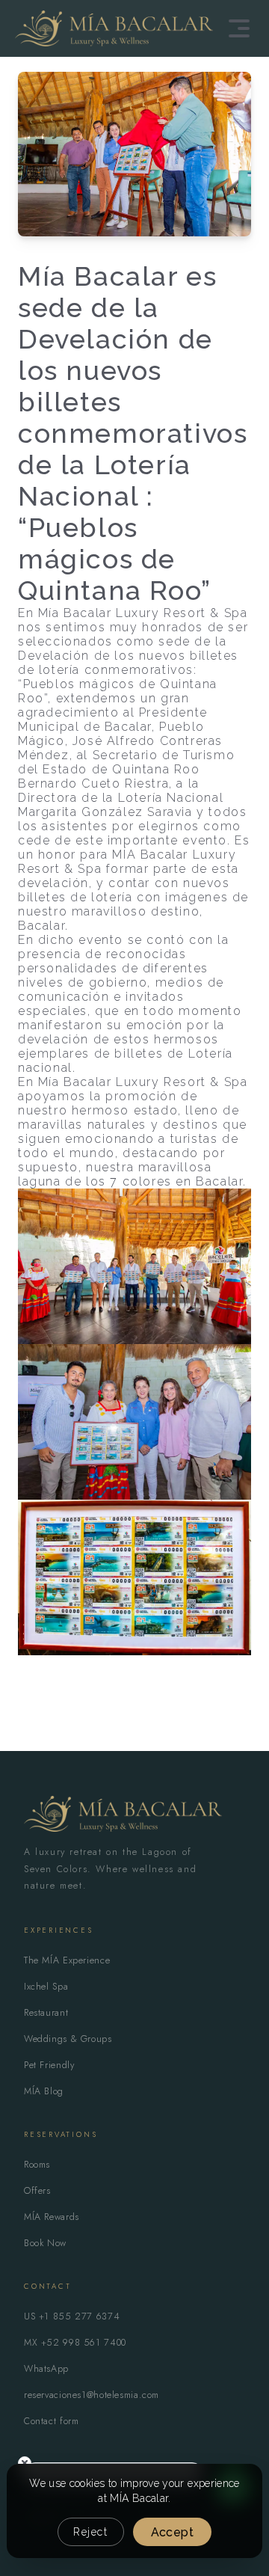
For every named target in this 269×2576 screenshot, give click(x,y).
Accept (172, 2532)
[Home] (114, 28)
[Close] (25, 2463)
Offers (37, 2191)
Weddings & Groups (68, 2039)
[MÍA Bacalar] (123, 1814)
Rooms (37, 2165)
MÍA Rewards (52, 2217)
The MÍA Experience (67, 1960)
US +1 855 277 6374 (72, 2316)
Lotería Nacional (171, 798)
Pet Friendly (49, 2065)
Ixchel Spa (46, 1987)
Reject (91, 2532)
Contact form (52, 2421)
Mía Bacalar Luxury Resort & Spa (143, 613)
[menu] (239, 28)
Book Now (45, 2243)
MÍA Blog (44, 2091)
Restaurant (46, 2013)
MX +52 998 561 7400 (75, 2343)
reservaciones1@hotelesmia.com (92, 2395)
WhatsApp (46, 2369)
